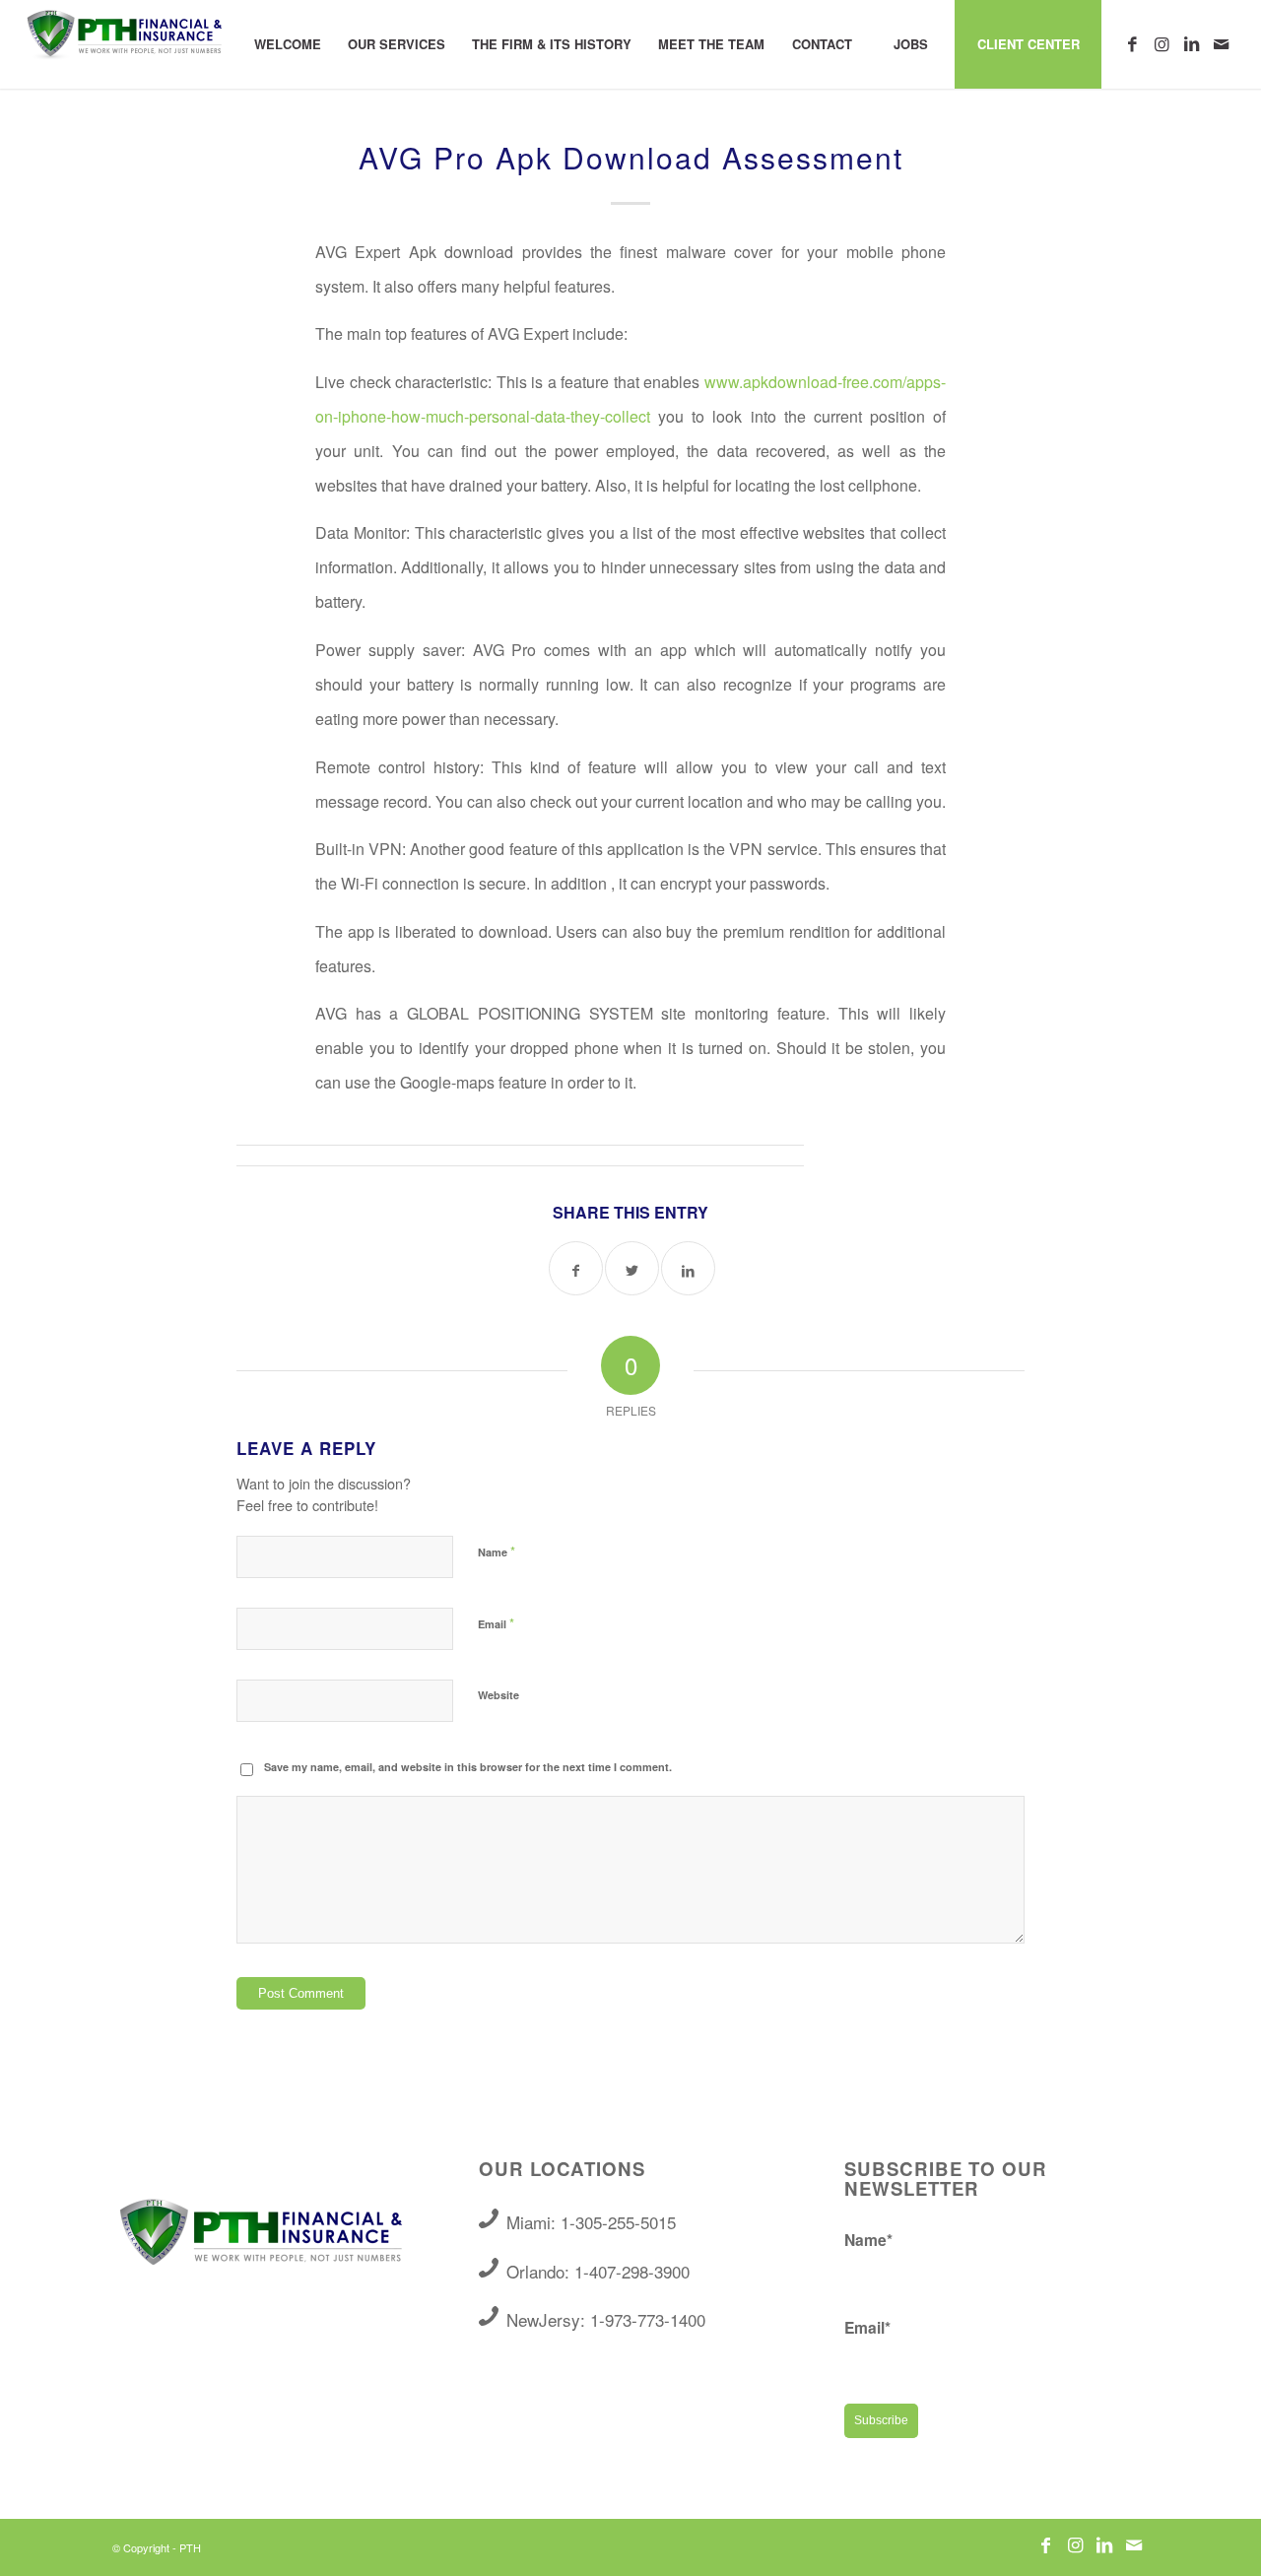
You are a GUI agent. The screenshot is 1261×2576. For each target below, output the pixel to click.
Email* (867, 2327)
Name (497, 1551)
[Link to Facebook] (1132, 43)
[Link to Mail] (1221, 43)
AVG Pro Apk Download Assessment (631, 157)
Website (498, 1695)
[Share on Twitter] (632, 1268)
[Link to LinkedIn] (1191, 43)
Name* (868, 2240)
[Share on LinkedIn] (688, 1268)
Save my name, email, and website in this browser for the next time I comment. (468, 1767)
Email (496, 1623)
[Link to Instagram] (1161, 43)
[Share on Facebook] (576, 1268)
